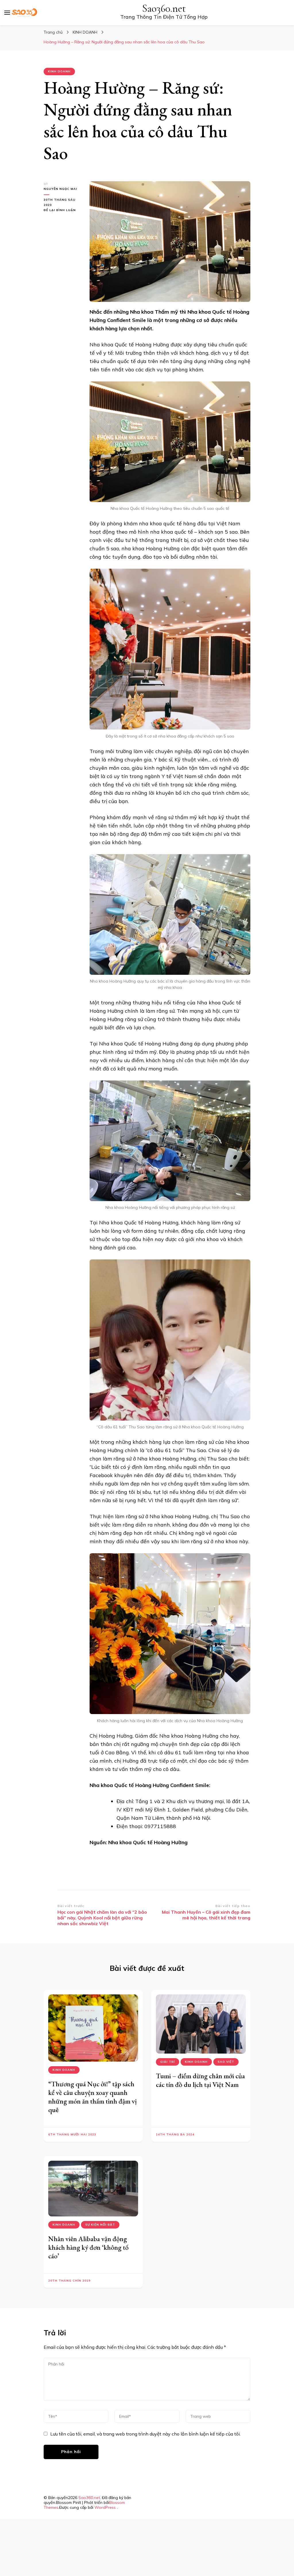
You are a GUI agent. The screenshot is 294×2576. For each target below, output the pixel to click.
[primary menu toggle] (7, 13)
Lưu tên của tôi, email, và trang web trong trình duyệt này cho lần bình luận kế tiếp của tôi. (145, 2434)
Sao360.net (164, 8)
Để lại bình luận (62, 210)
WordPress (105, 2507)
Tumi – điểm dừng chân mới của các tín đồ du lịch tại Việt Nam (200, 2080)
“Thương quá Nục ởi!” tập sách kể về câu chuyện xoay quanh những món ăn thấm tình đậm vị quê (92, 2097)
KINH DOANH (59, 71)
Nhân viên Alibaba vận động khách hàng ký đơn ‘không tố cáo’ (88, 2247)
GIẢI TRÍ (168, 2062)
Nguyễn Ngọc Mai (60, 189)
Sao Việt (226, 2062)
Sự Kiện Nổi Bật (100, 2225)
